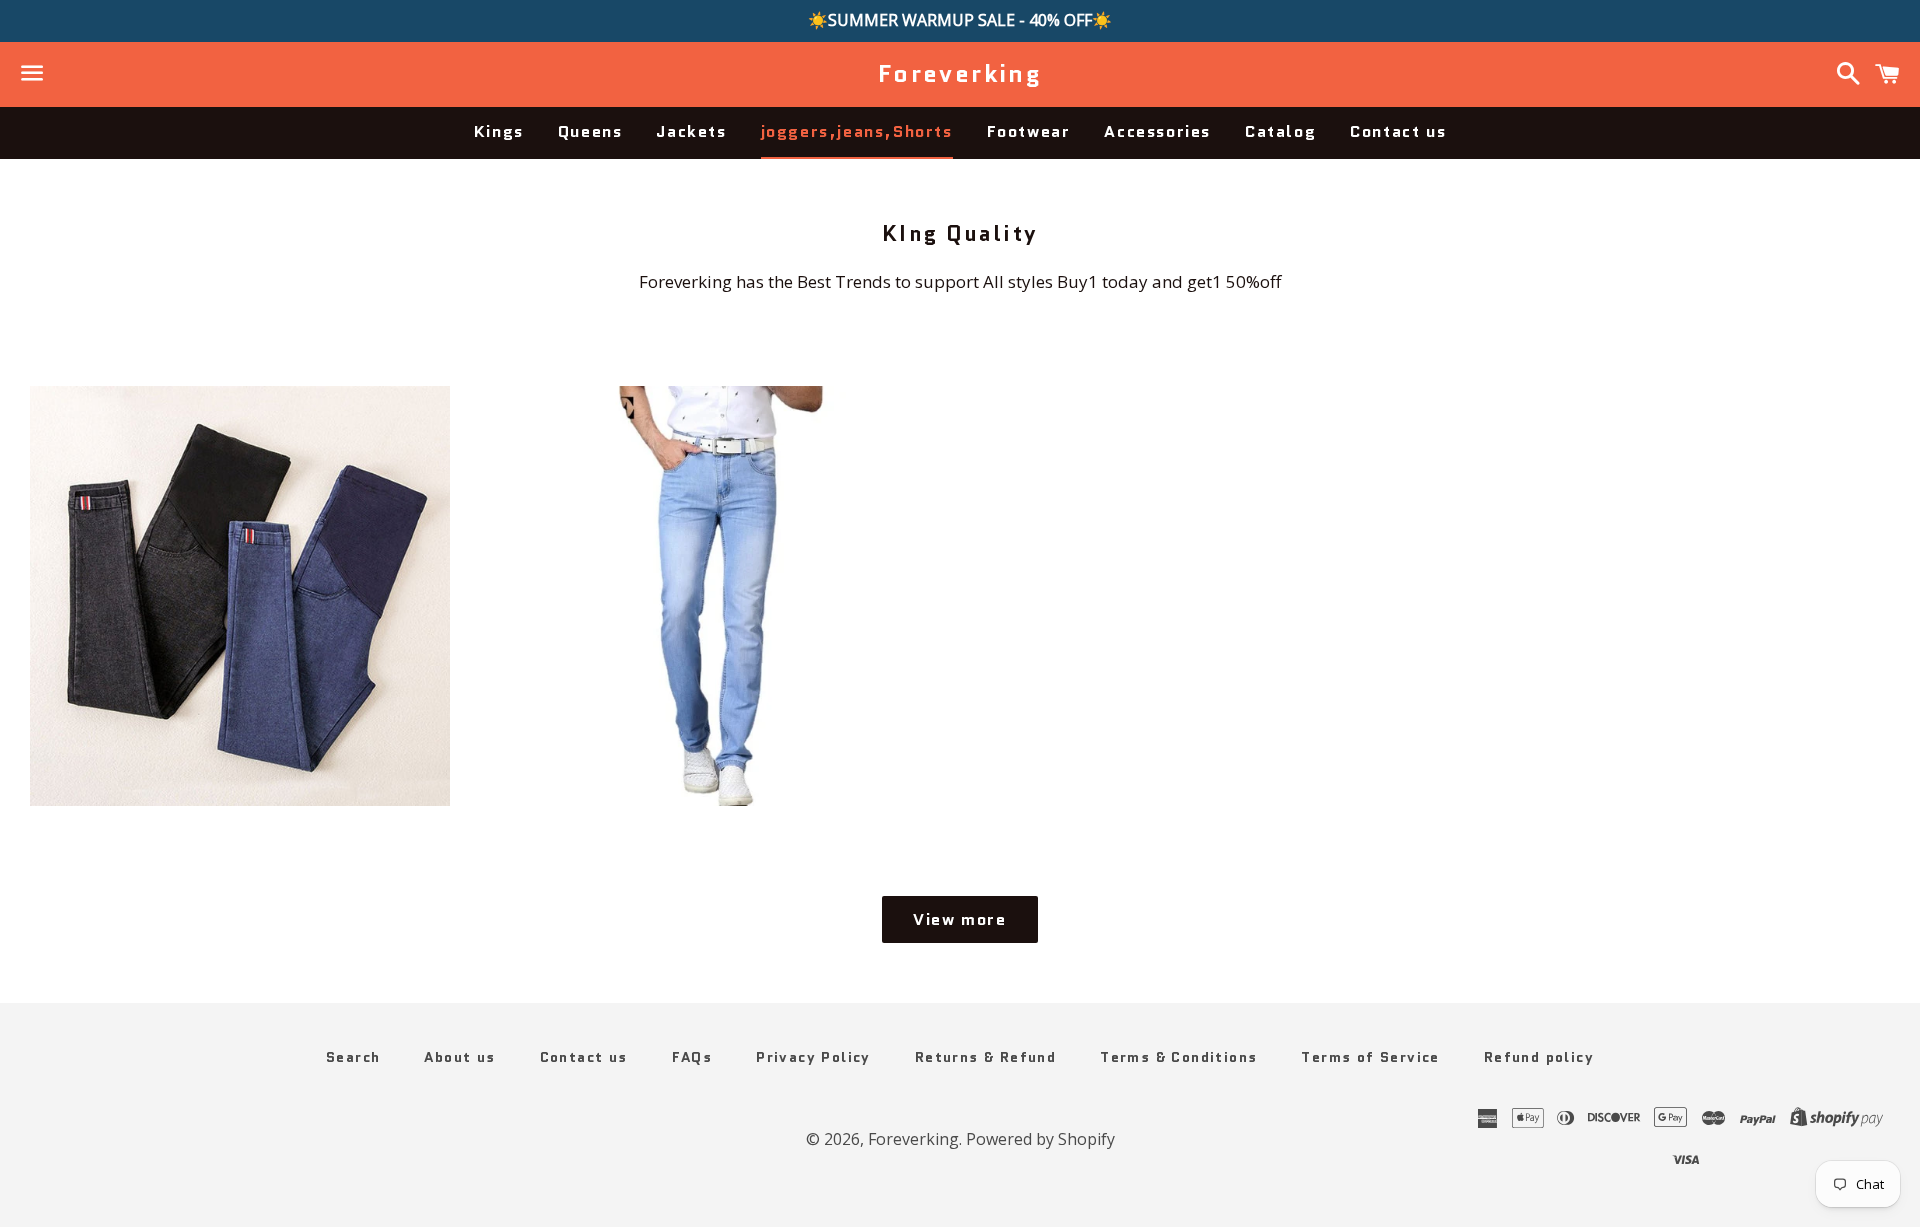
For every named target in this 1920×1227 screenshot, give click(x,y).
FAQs (692, 1057)
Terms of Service (1370, 1057)
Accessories (1157, 131)
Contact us (1398, 131)
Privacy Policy (813, 1057)
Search (353, 1057)
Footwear (1029, 131)
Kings (499, 131)
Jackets (691, 131)
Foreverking (960, 74)
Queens (590, 131)
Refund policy (1539, 1057)
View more (959, 919)
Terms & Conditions (1178, 1057)
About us (459, 1057)
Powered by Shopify (1040, 1139)
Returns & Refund (985, 1057)
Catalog (1280, 131)
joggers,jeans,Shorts (857, 131)
